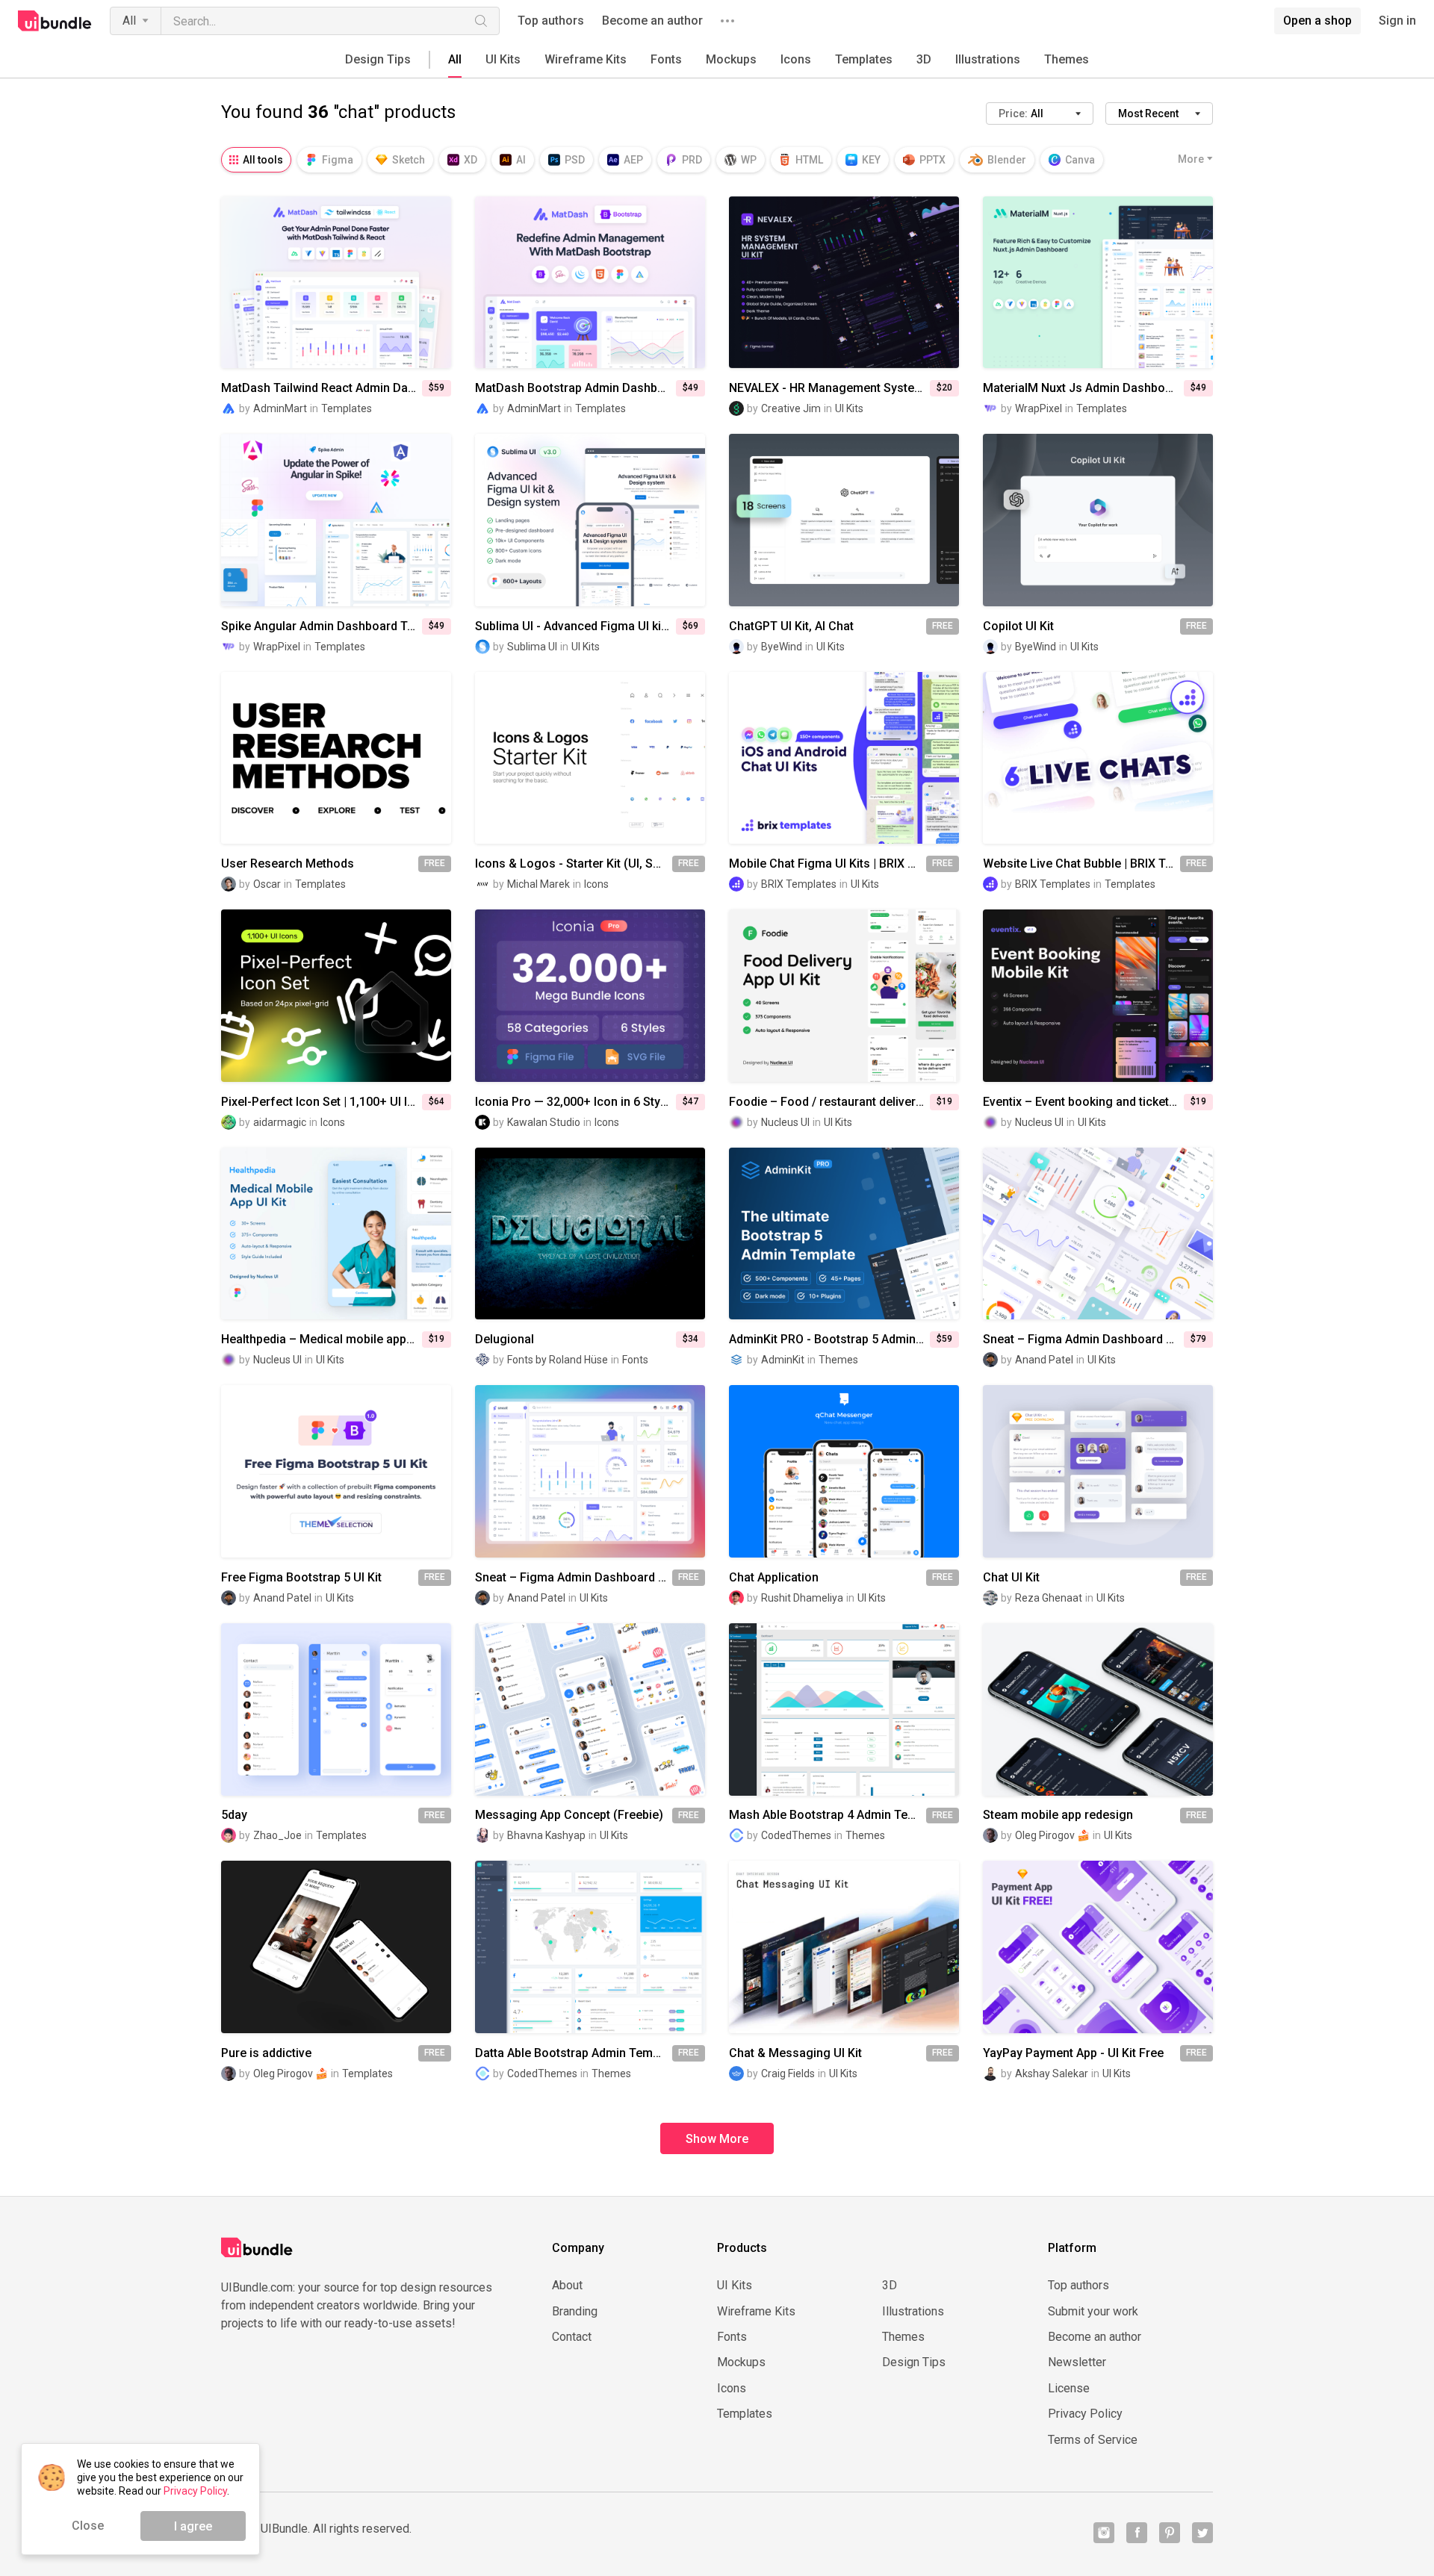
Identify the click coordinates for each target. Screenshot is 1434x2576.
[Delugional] (590, 1234)
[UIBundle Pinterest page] (1170, 2533)
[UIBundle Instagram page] (1104, 2533)
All (129, 21)
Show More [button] (717, 2139)
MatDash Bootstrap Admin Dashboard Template (575, 388)
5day (234, 1815)
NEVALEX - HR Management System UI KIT (829, 388)
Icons (796, 59)
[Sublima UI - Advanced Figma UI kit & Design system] (590, 520)
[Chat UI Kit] (1098, 1471)
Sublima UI (532, 647)
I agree (193, 2526)
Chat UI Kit (1011, 1578)
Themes (1067, 59)
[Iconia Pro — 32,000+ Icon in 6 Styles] (590, 996)
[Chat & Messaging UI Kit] (844, 1947)
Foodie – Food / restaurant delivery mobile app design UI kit (829, 1102)
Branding (575, 2312)
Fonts (666, 59)
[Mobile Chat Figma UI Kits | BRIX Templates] (844, 758)
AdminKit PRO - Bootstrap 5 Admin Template (829, 1340)
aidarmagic (280, 1122)
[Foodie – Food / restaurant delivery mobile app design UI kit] (844, 996)
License (1069, 2389)
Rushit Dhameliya (802, 1598)
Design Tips (378, 59)
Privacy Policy (1085, 2414)
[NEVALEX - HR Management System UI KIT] (844, 283)
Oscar (267, 884)
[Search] (481, 21)
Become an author (652, 21)
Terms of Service (1093, 2440)
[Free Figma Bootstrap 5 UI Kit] (336, 1471)
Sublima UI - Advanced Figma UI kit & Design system (575, 626)
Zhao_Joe (277, 1835)
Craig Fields (788, 2073)
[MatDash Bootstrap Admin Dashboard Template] (590, 283)
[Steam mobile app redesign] (1098, 1709)
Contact (572, 2337)
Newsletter (1077, 2362)
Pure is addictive (266, 2053)
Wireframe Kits (586, 59)
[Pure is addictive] (336, 1947)
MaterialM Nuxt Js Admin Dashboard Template (1083, 388)
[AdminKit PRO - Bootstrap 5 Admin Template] (844, 1234)
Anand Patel (1044, 1360)
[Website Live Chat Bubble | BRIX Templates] (1098, 758)
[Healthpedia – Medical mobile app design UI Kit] (336, 1234)
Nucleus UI (785, 1122)
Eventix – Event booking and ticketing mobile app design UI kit (1083, 1102)
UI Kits (503, 59)
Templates (864, 59)
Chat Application (774, 1578)
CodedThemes (796, 1835)
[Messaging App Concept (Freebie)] (590, 1709)
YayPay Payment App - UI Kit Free (1073, 2053)
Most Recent (1148, 113)
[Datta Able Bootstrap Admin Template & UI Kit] (590, 1947)
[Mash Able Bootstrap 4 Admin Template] (844, 1709)
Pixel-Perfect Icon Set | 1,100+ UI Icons (322, 1102)
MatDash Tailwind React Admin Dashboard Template (322, 388)
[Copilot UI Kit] (1098, 520)
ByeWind (782, 647)
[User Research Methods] (336, 758)
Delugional (505, 1340)
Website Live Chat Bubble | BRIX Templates (1081, 864)
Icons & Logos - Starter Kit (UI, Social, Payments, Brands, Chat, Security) (574, 864)
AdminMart (280, 408)
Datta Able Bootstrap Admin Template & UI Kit (574, 2053)
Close (88, 2526)
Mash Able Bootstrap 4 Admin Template (828, 1815)
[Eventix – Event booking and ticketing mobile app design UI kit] (1098, 996)
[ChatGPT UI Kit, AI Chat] (844, 520)
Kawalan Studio (544, 1122)
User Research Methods (288, 864)
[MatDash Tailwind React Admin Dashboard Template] (336, 283)
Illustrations (988, 59)
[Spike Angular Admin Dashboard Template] (336, 520)
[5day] (336, 1709)
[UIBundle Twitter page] (1202, 2533)
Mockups (731, 59)
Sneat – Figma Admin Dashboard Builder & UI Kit (1083, 1340)
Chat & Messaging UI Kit (795, 2053)
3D (924, 59)
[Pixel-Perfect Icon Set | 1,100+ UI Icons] (336, 996)
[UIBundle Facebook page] (1137, 2533)
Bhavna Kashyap (546, 1835)
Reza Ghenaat (1049, 1598)
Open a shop (1317, 21)
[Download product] (871, 520)
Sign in (1397, 21)
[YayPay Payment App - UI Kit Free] (1098, 1947)
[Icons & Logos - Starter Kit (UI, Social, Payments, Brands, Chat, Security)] (590, 758)
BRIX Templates (799, 884)
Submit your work (1093, 2312)
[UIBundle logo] (55, 21)
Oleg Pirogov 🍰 (1052, 1835)
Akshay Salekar (1052, 2073)
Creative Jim (791, 408)
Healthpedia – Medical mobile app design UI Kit (322, 1340)
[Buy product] (363, 282)
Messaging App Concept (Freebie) (569, 1815)
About (567, 2286)
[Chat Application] (844, 1471)
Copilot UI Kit (1018, 626)
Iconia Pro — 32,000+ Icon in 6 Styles (575, 1102)
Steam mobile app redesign (1058, 1815)
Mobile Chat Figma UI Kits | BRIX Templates (828, 864)
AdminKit (783, 1360)
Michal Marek (538, 884)
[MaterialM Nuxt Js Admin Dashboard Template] (1098, 283)
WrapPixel (1039, 408)
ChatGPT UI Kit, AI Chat (791, 626)
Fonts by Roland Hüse (558, 1360)
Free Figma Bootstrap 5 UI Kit (301, 1578)
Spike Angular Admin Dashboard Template (322, 626)
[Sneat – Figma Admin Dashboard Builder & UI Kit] (1098, 1234)
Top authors (551, 21)
